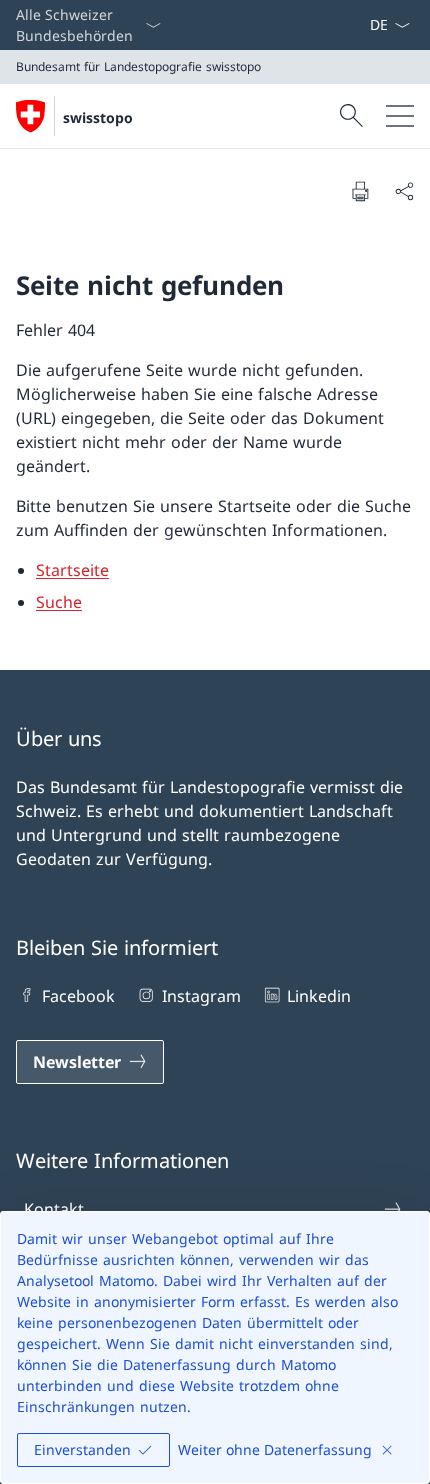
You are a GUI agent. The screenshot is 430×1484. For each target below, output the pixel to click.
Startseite (72, 570)
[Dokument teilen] (404, 191)
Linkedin (319, 996)
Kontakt (54, 1209)
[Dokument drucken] (360, 191)
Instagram (201, 996)
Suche (59, 602)
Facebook (78, 996)
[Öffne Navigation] (400, 116)
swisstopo (98, 117)
